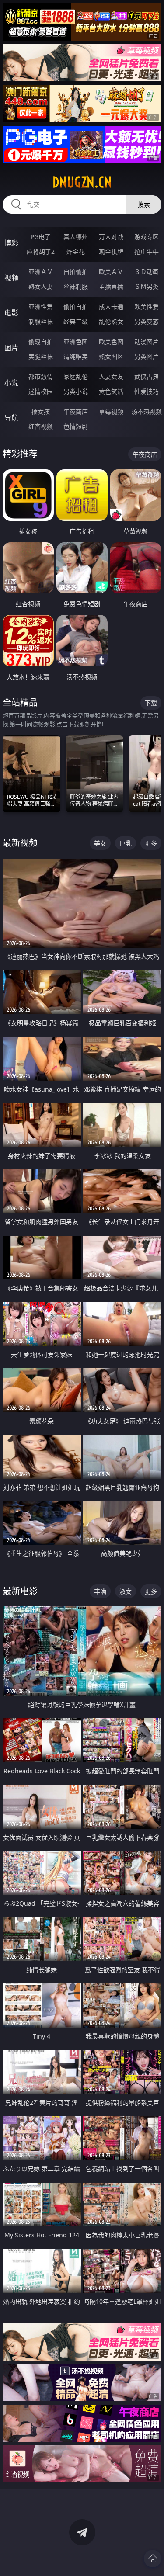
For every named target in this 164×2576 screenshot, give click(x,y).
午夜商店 (76, 411)
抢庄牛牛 (147, 251)
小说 (11, 383)
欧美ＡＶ (111, 272)
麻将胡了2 (41, 251)
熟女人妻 (41, 286)
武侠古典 (147, 376)
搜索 (144, 204)
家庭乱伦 (76, 376)
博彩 (11, 243)
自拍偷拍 (76, 272)
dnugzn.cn (82, 182)
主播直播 (111, 286)
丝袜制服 (76, 286)
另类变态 (147, 321)
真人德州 (76, 237)
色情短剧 (76, 426)
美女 (100, 843)
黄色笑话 (111, 391)
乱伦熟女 (111, 321)
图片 (11, 348)
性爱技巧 (147, 391)
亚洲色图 (76, 342)
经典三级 (76, 321)
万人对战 (111, 237)
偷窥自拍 (41, 342)
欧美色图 (111, 342)
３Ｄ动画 (147, 272)
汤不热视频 (147, 411)
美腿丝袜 (41, 356)
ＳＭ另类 (147, 286)
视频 (11, 278)
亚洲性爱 (41, 307)
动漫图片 (147, 342)
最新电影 (20, 1591)
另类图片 (147, 356)
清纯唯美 (76, 356)
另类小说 (76, 391)
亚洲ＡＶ (41, 272)
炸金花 (76, 251)
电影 (11, 313)
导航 (11, 418)
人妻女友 (111, 376)
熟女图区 (111, 356)
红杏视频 (41, 426)
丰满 (100, 1591)
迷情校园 (41, 391)
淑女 (126, 1591)
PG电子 (41, 237)
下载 (151, 703)
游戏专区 (147, 237)
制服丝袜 (41, 321)
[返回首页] (153, 2559)
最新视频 (20, 843)
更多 (151, 843)
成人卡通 (111, 307)
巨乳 (126, 843)
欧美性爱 (147, 307)
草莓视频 (111, 411)
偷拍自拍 (76, 307)
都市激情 (41, 376)
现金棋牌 (111, 251)
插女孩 (41, 411)
